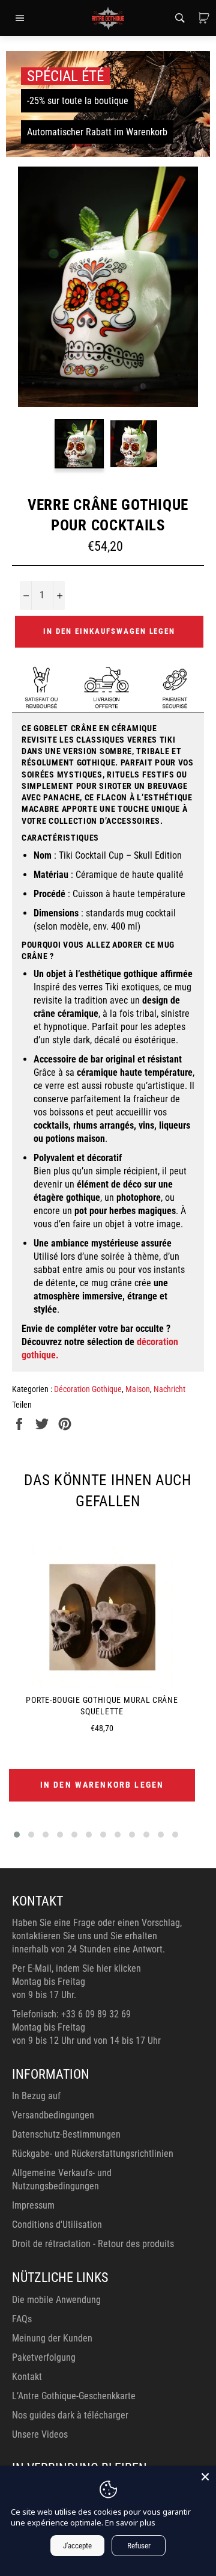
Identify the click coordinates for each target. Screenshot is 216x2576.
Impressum (33, 2205)
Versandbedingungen (53, 2115)
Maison (138, 1389)
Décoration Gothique (88, 1389)
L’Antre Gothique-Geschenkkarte (74, 2396)
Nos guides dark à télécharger (70, 2415)
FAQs (22, 2319)
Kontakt (27, 2377)
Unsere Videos (40, 2434)
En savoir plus (130, 2522)
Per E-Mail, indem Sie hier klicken (76, 1968)
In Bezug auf (36, 2096)
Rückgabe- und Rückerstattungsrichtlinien (93, 2154)
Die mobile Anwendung (56, 2300)
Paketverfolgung (44, 2357)
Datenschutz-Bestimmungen (66, 2134)
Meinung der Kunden (52, 2338)
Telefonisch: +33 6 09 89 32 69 (71, 2014)
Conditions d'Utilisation (57, 2225)
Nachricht (169, 1389)
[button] (17, 1835)
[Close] (205, 2477)
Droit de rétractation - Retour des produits (93, 2244)
